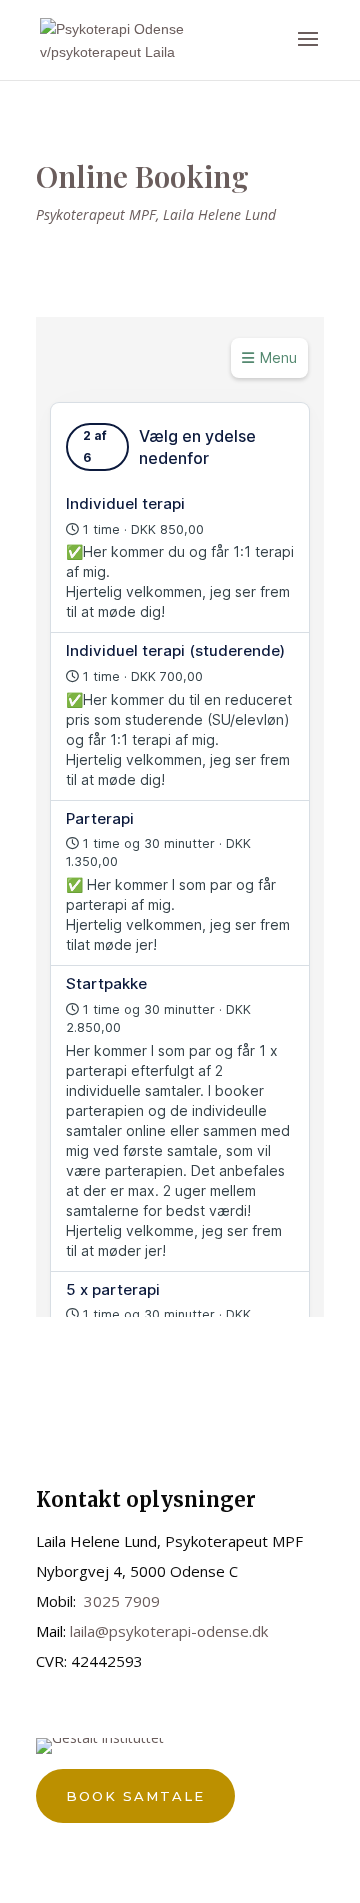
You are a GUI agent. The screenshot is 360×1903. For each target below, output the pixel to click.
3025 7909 (122, 1601)
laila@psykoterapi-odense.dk (169, 1631)
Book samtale (135, 1796)
